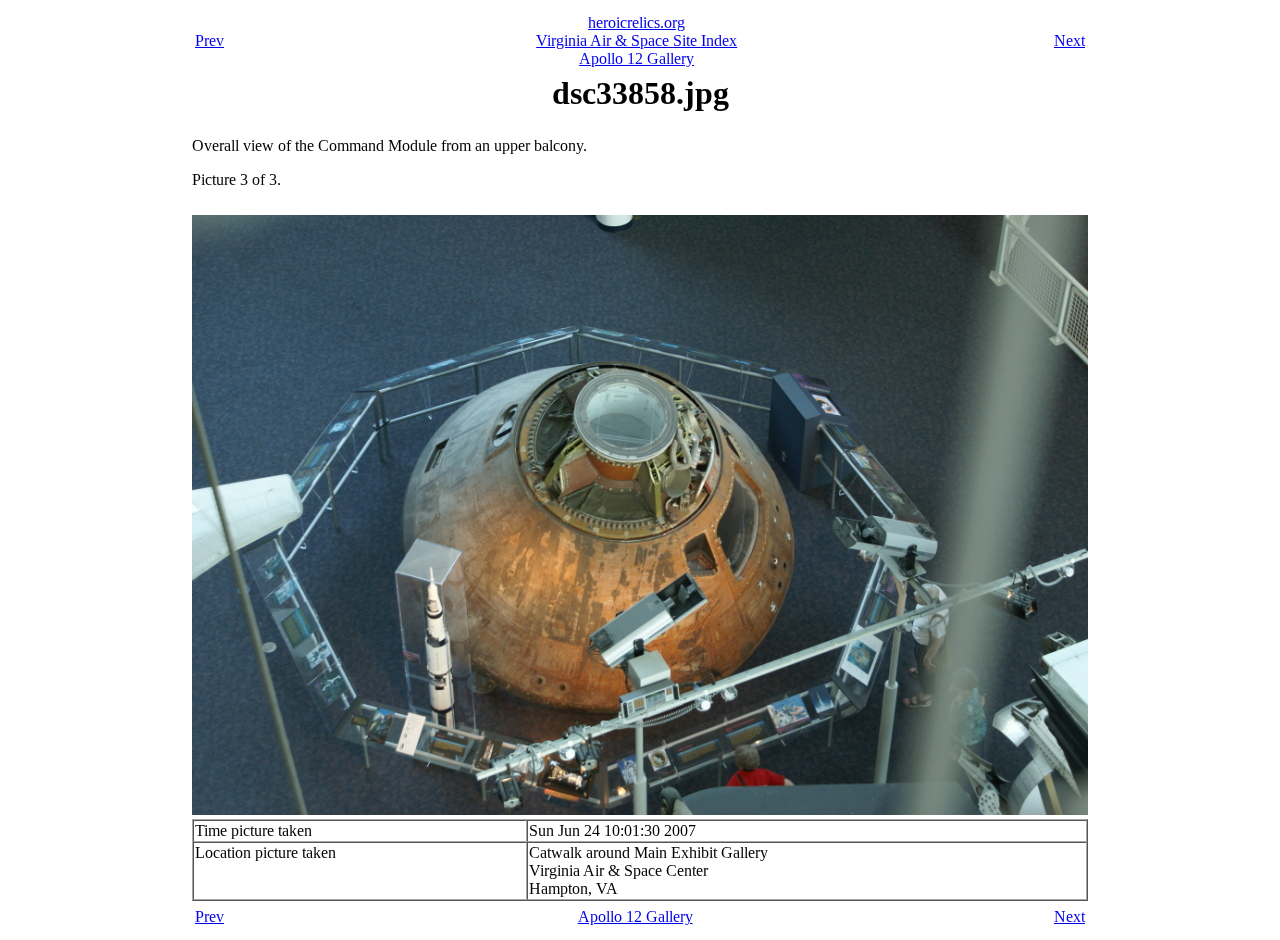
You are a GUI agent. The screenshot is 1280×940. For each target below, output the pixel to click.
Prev (209, 40)
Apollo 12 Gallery (636, 58)
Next (1069, 40)
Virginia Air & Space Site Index (636, 40)
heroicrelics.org (636, 22)
